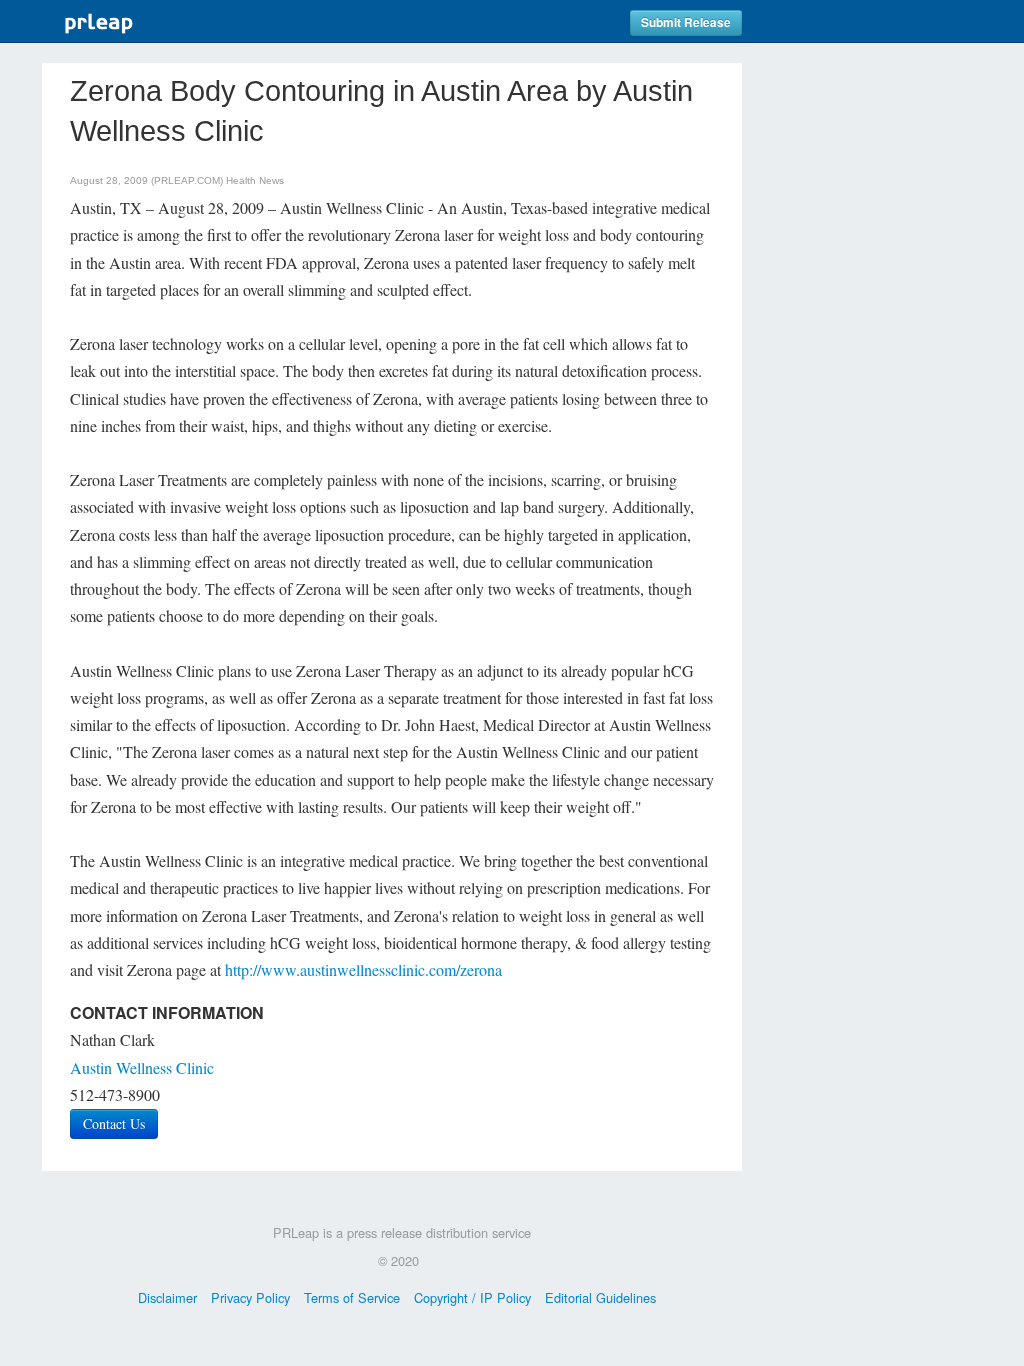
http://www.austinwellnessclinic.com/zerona (363, 969)
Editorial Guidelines (600, 1297)
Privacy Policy (250, 1297)
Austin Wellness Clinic (142, 1067)
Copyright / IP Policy (472, 1297)
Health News (255, 180)
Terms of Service (352, 1297)
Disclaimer (167, 1297)
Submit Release (686, 22)
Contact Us (114, 1123)
